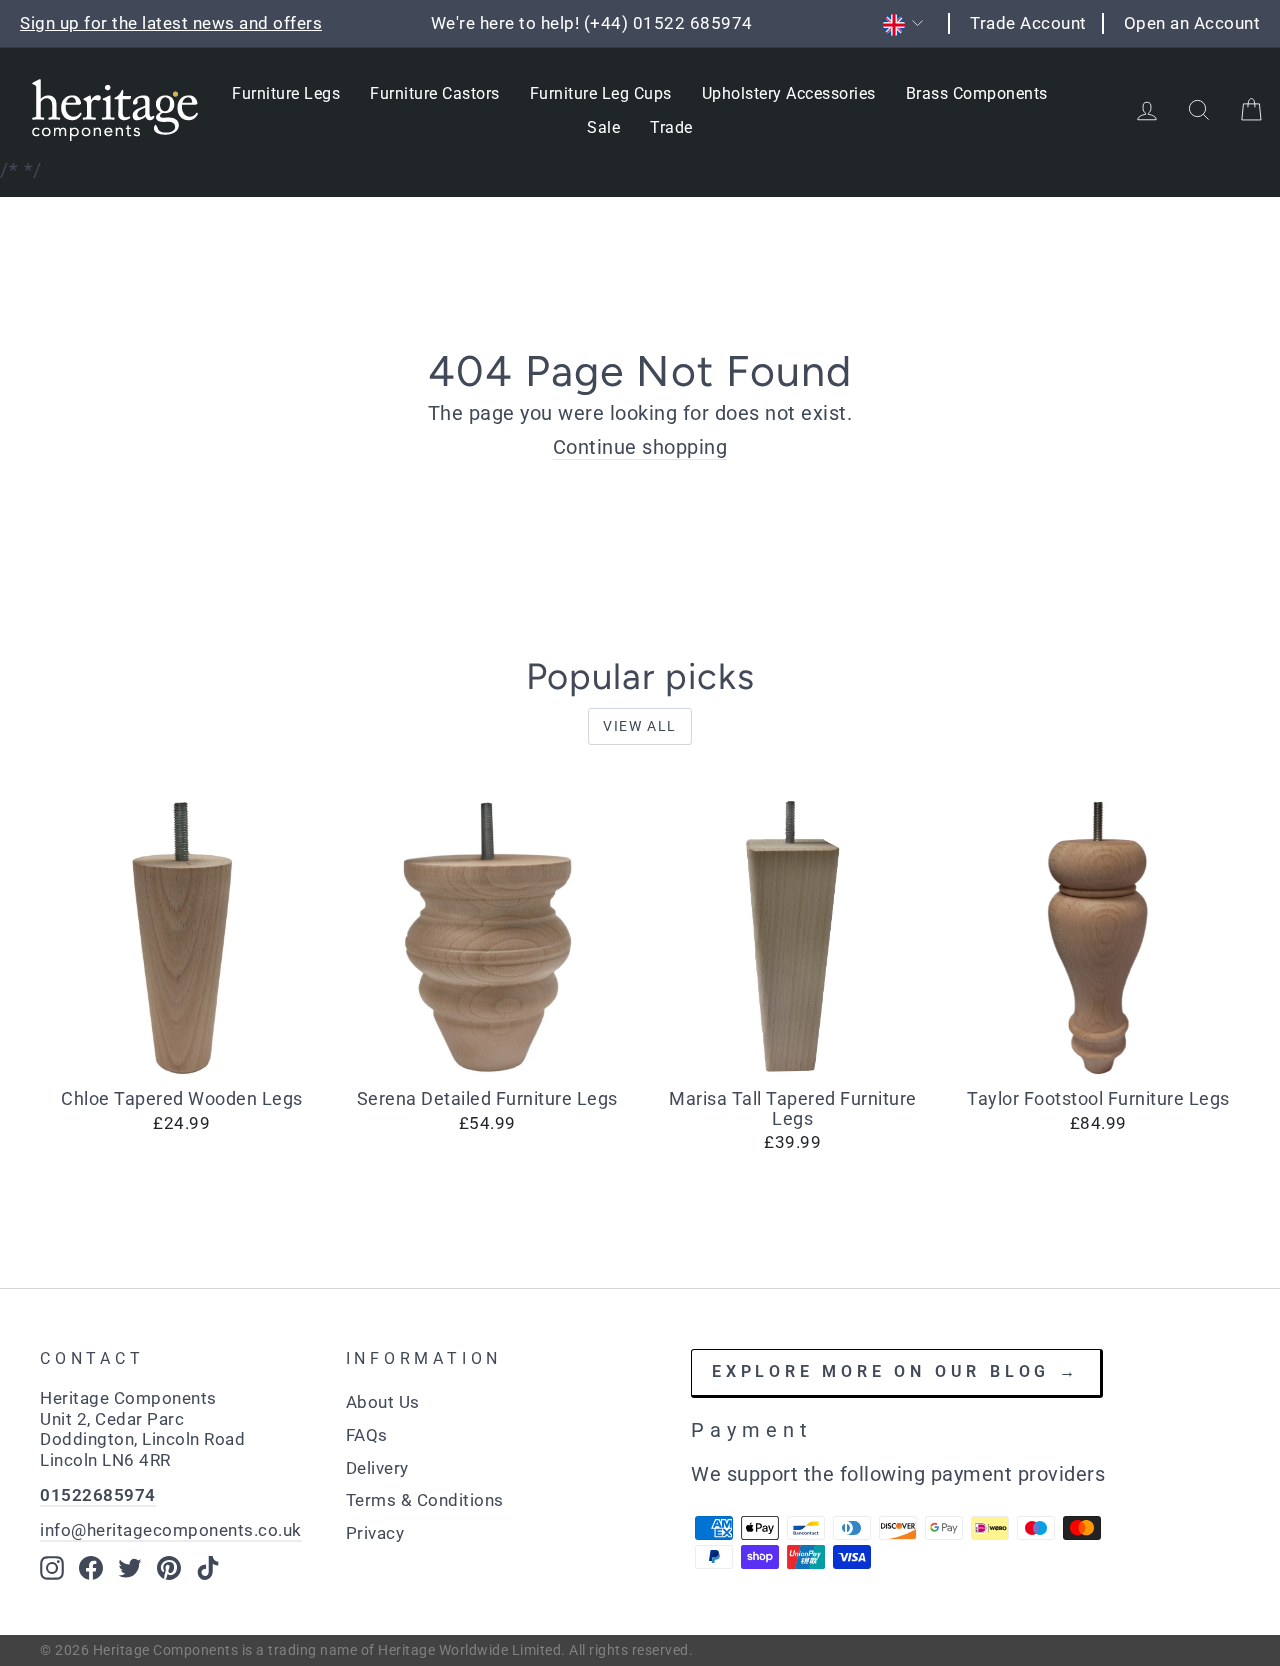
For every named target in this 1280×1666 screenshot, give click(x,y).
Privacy (375, 1533)
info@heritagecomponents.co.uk (171, 1530)
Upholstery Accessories (789, 93)
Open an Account (1192, 23)
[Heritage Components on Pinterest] (169, 1568)
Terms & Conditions (425, 1500)
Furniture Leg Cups (601, 93)
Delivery (377, 1468)
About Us (383, 1402)
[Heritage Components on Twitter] (130, 1568)
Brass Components (977, 93)
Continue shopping (640, 447)
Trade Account (1028, 23)
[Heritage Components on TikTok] (208, 1568)
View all (640, 726)
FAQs (367, 1435)
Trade (671, 127)
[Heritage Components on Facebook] (91, 1568)
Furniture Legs (286, 93)
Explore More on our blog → (896, 1371)
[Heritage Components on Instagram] (52, 1568)
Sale (603, 127)
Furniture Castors (435, 93)
